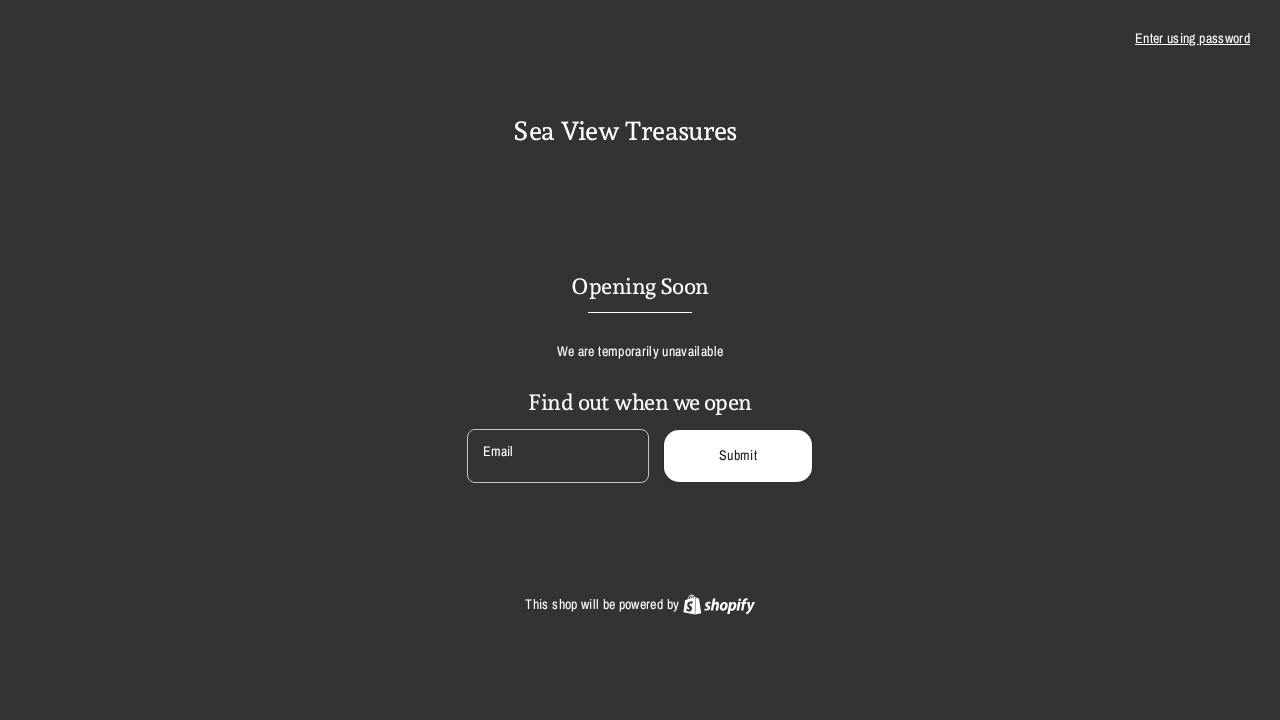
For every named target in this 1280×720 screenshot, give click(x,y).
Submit (738, 455)
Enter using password (1192, 38)
